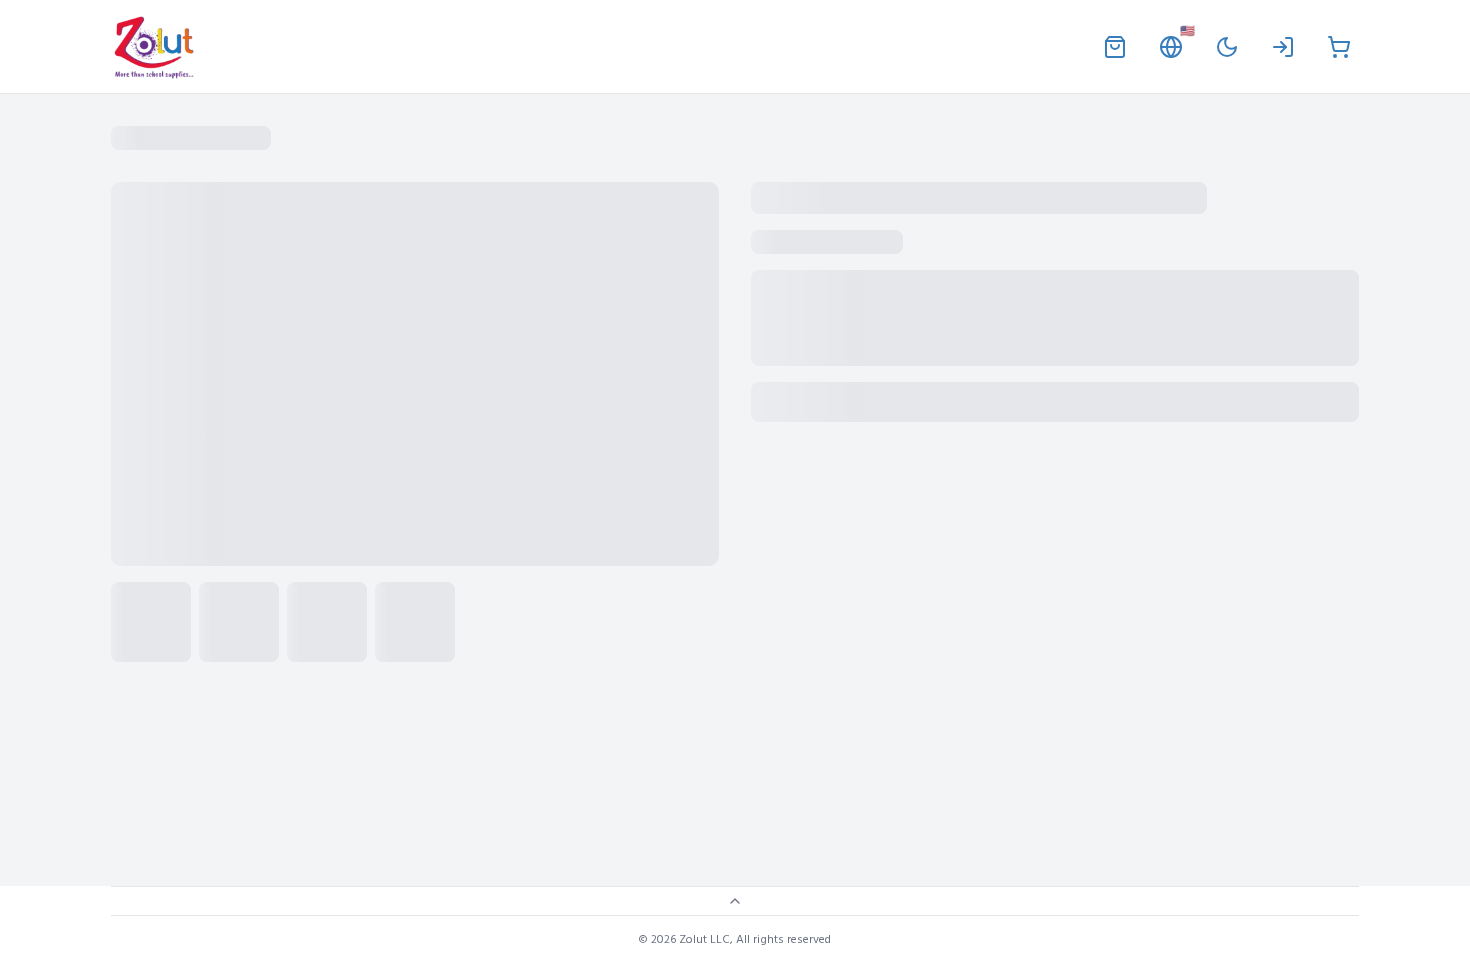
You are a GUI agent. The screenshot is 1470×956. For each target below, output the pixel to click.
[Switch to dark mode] (1227, 47)
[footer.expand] (735, 901)
